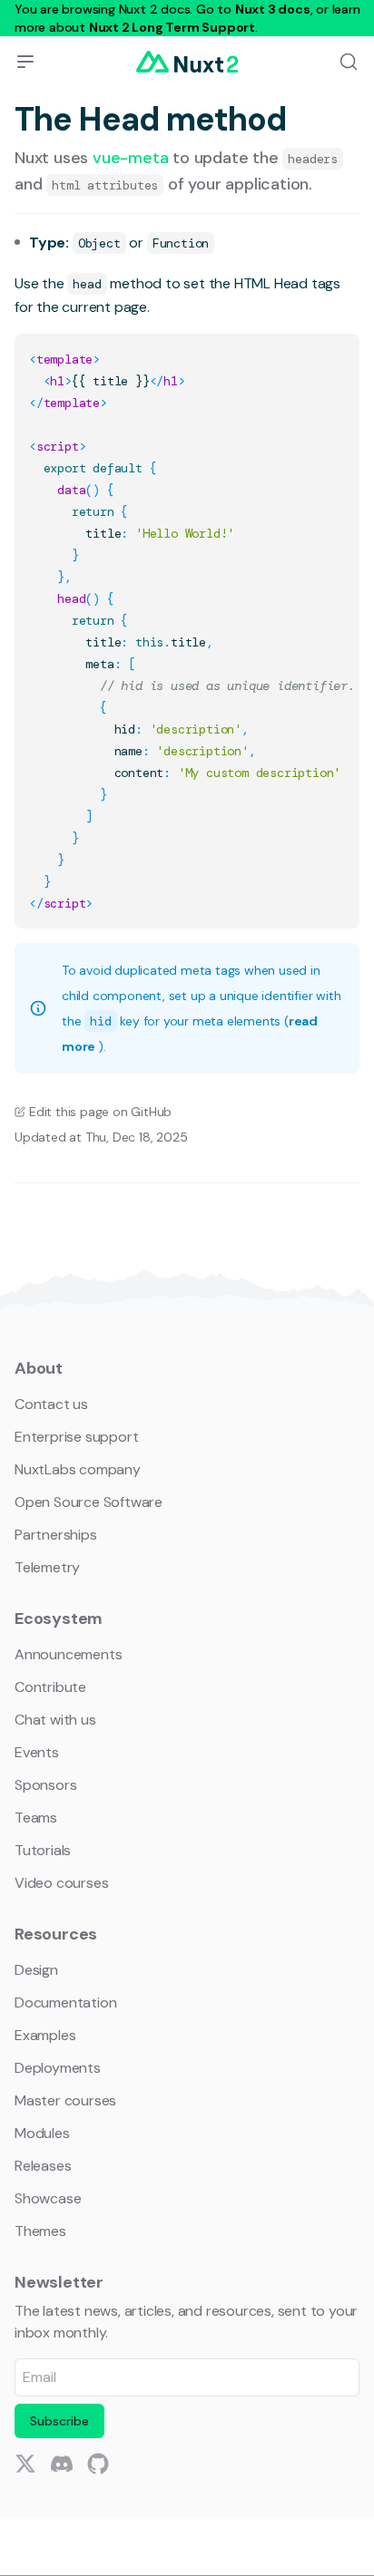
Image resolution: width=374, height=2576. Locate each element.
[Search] (349, 62)
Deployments (58, 2068)
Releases (43, 2166)
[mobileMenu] (25, 62)
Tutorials (43, 1850)
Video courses (61, 1883)
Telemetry (47, 1567)
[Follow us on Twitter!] (25, 2464)
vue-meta (133, 158)
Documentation (65, 2002)
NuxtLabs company (78, 1469)
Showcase (48, 2198)
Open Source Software (89, 1502)
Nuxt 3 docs (273, 9)
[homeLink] (187, 62)
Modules (42, 2133)
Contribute (50, 1687)
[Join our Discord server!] (62, 2464)
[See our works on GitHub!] (98, 2464)
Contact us (51, 1404)
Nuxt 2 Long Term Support (172, 27)
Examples (45, 2035)
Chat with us (55, 1720)
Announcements (68, 1654)
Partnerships (56, 1535)
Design (36, 1970)
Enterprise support (76, 1437)
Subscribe (59, 2421)
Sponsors (45, 1785)
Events (37, 1752)
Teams (36, 1818)
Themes (40, 2231)
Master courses (65, 2100)
